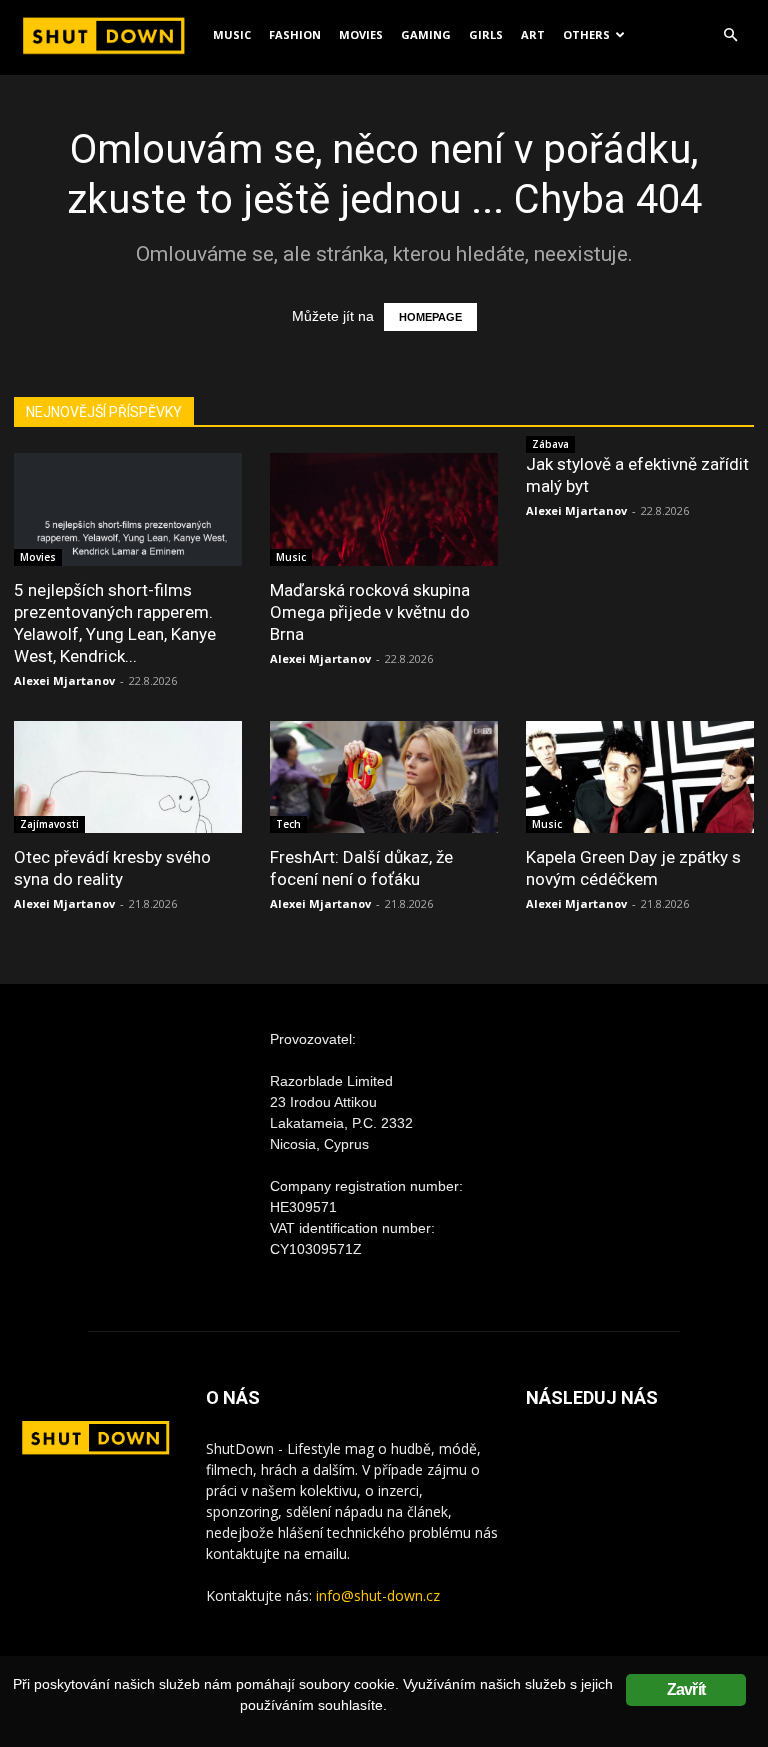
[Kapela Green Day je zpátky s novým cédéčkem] (640, 777)
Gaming (426, 34)
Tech (288, 824)
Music (232, 34)
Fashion (295, 34)
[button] (730, 35)
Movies (361, 34)
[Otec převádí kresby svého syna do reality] (128, 777)
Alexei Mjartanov (64, 680)
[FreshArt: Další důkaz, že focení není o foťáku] (384, 777)
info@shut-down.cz (378, 1595)
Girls (486, 34)
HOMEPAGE (430, 317)
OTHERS (586, 34)
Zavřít (686, 1689)
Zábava (550, 444)
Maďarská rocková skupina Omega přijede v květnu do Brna (370, 612)
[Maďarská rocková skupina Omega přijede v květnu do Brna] (384, 509)
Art (533, 34)
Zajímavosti (49, 824)
